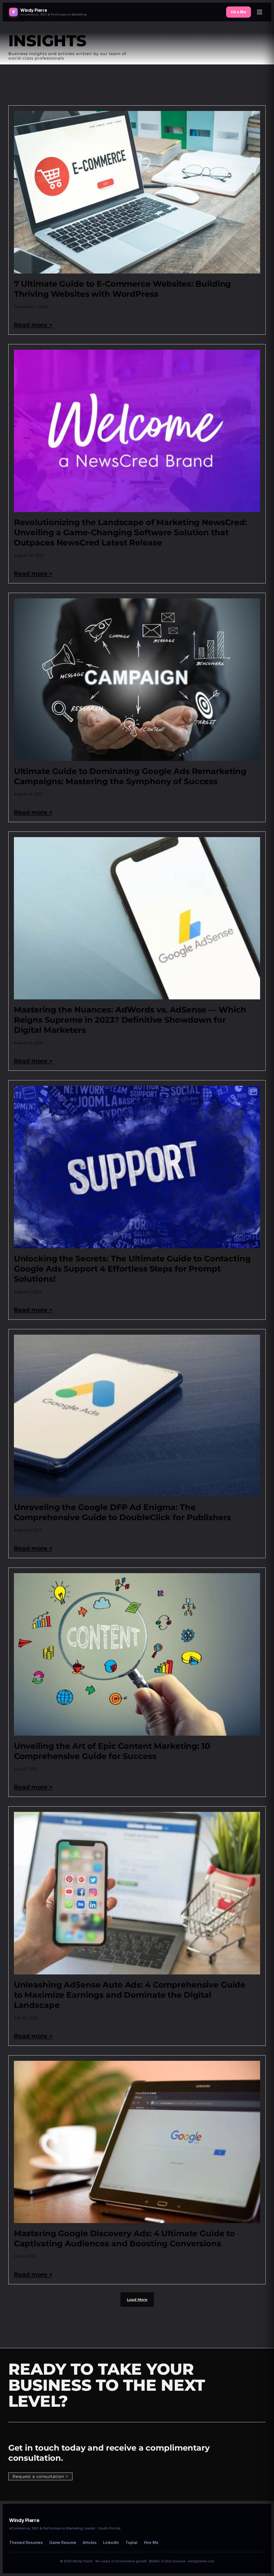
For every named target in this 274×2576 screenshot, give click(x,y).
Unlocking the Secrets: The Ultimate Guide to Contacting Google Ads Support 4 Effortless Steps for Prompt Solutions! (132, 1269)
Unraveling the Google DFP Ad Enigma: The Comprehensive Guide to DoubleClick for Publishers (123, 1512)
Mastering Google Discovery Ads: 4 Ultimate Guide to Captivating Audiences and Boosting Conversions (124, 2238)
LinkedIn (111, 2542)
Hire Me (239, 12)
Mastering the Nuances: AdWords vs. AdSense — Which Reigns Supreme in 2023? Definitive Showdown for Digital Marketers (130, 1020)
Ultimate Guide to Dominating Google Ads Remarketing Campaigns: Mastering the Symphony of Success (130, 776)
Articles (90, 2542)
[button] (137, 2300)
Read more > (33, 325)
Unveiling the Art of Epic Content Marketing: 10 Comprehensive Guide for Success (112, 1751)
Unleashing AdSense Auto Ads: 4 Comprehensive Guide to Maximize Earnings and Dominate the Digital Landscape (130, 1995)
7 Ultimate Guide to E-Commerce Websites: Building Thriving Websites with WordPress (123, 289)
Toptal (132, 2542)
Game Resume (63, 2542)
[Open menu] (260, 12)
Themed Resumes (26, 2542)
